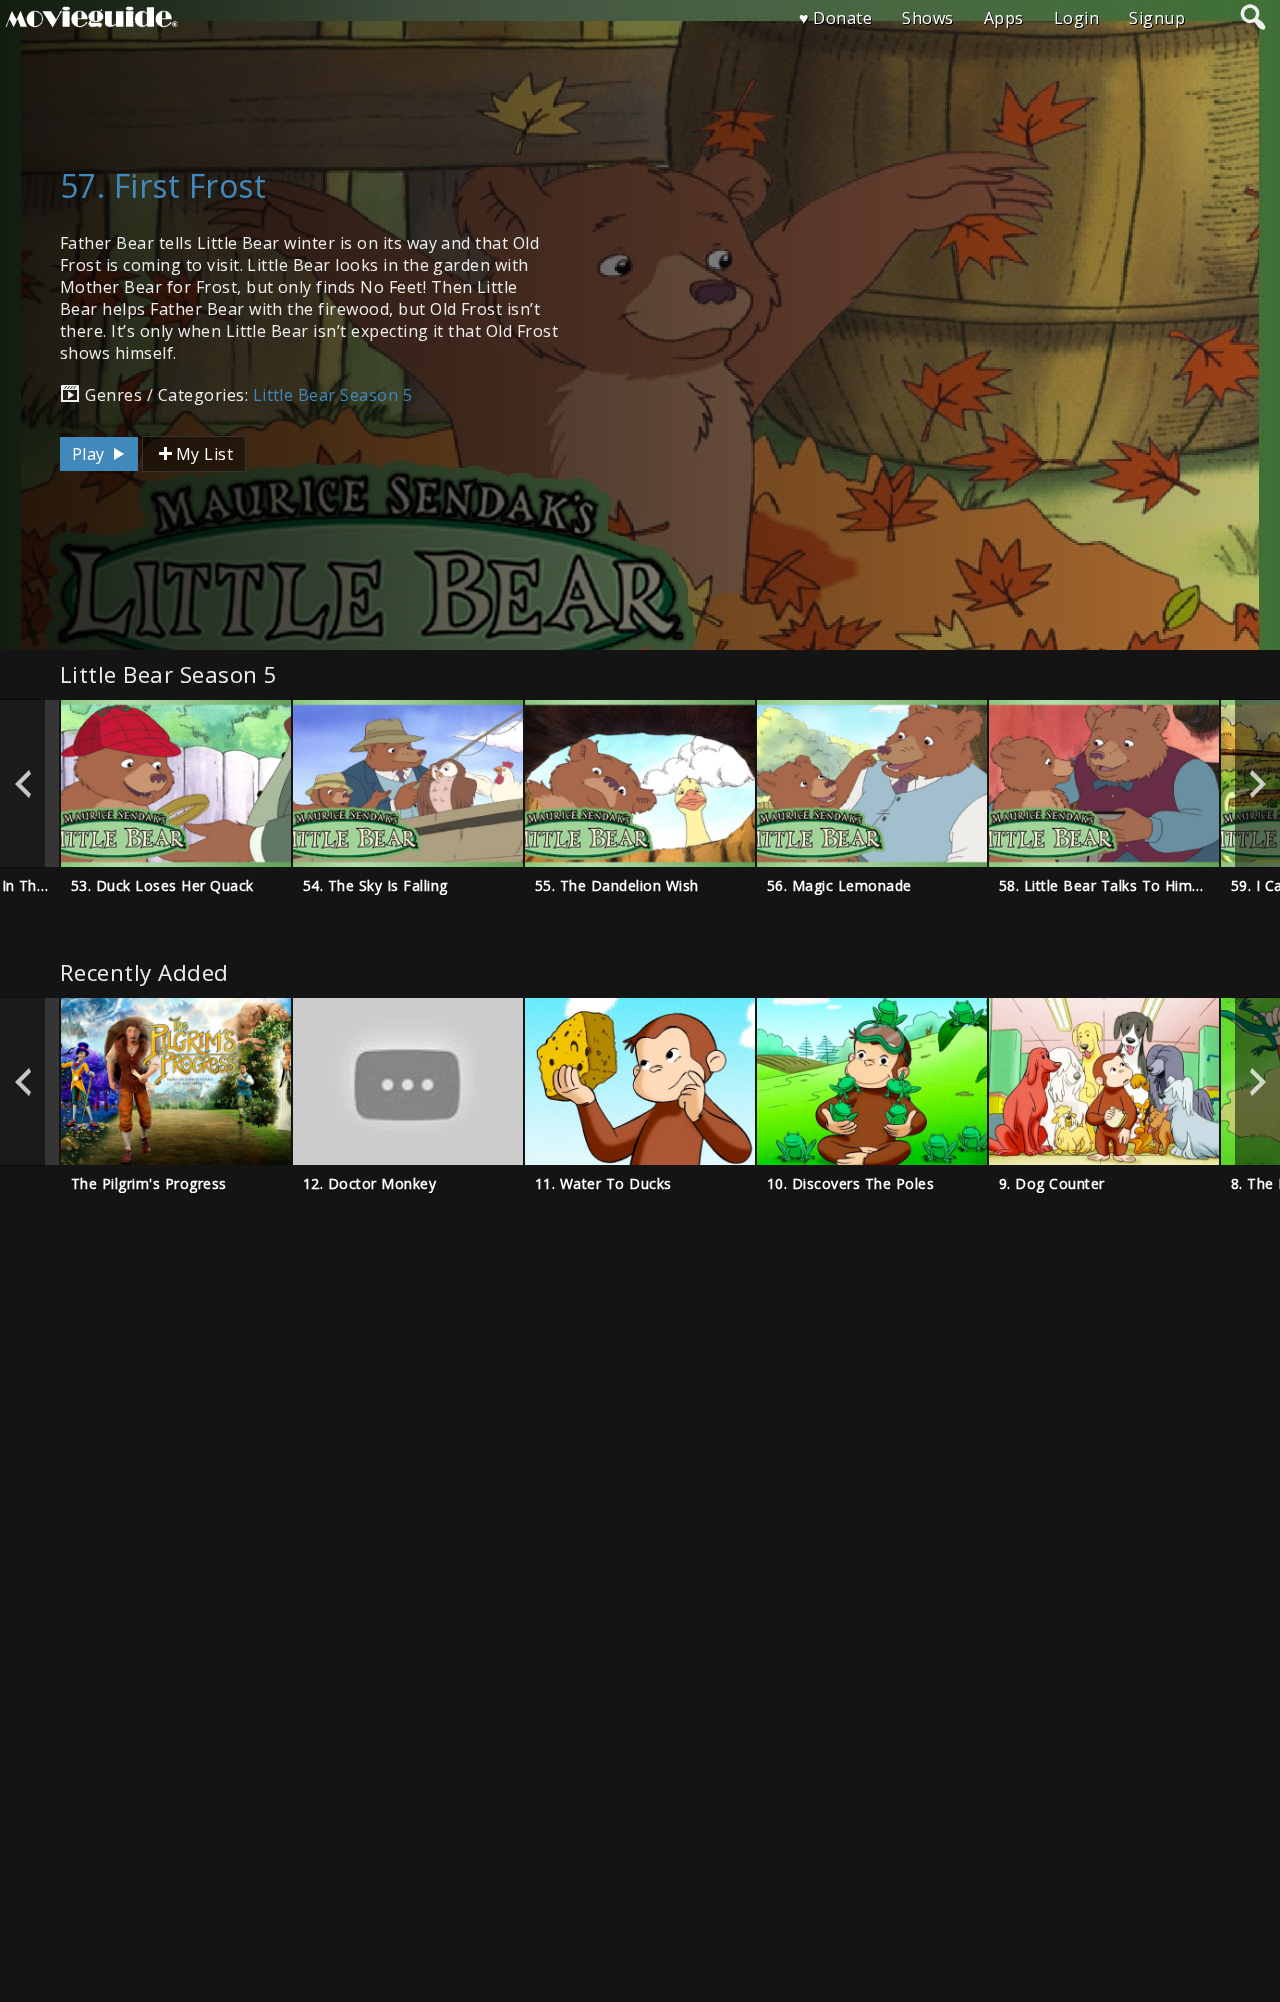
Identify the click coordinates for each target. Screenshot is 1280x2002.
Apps (1004, 18)
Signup (1157, 18)
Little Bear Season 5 (333, 395)
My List (204, 454)
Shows (927, 18)
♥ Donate (836, 18)
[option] (176, 783)
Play (90, 454)
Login (1076, 18)
